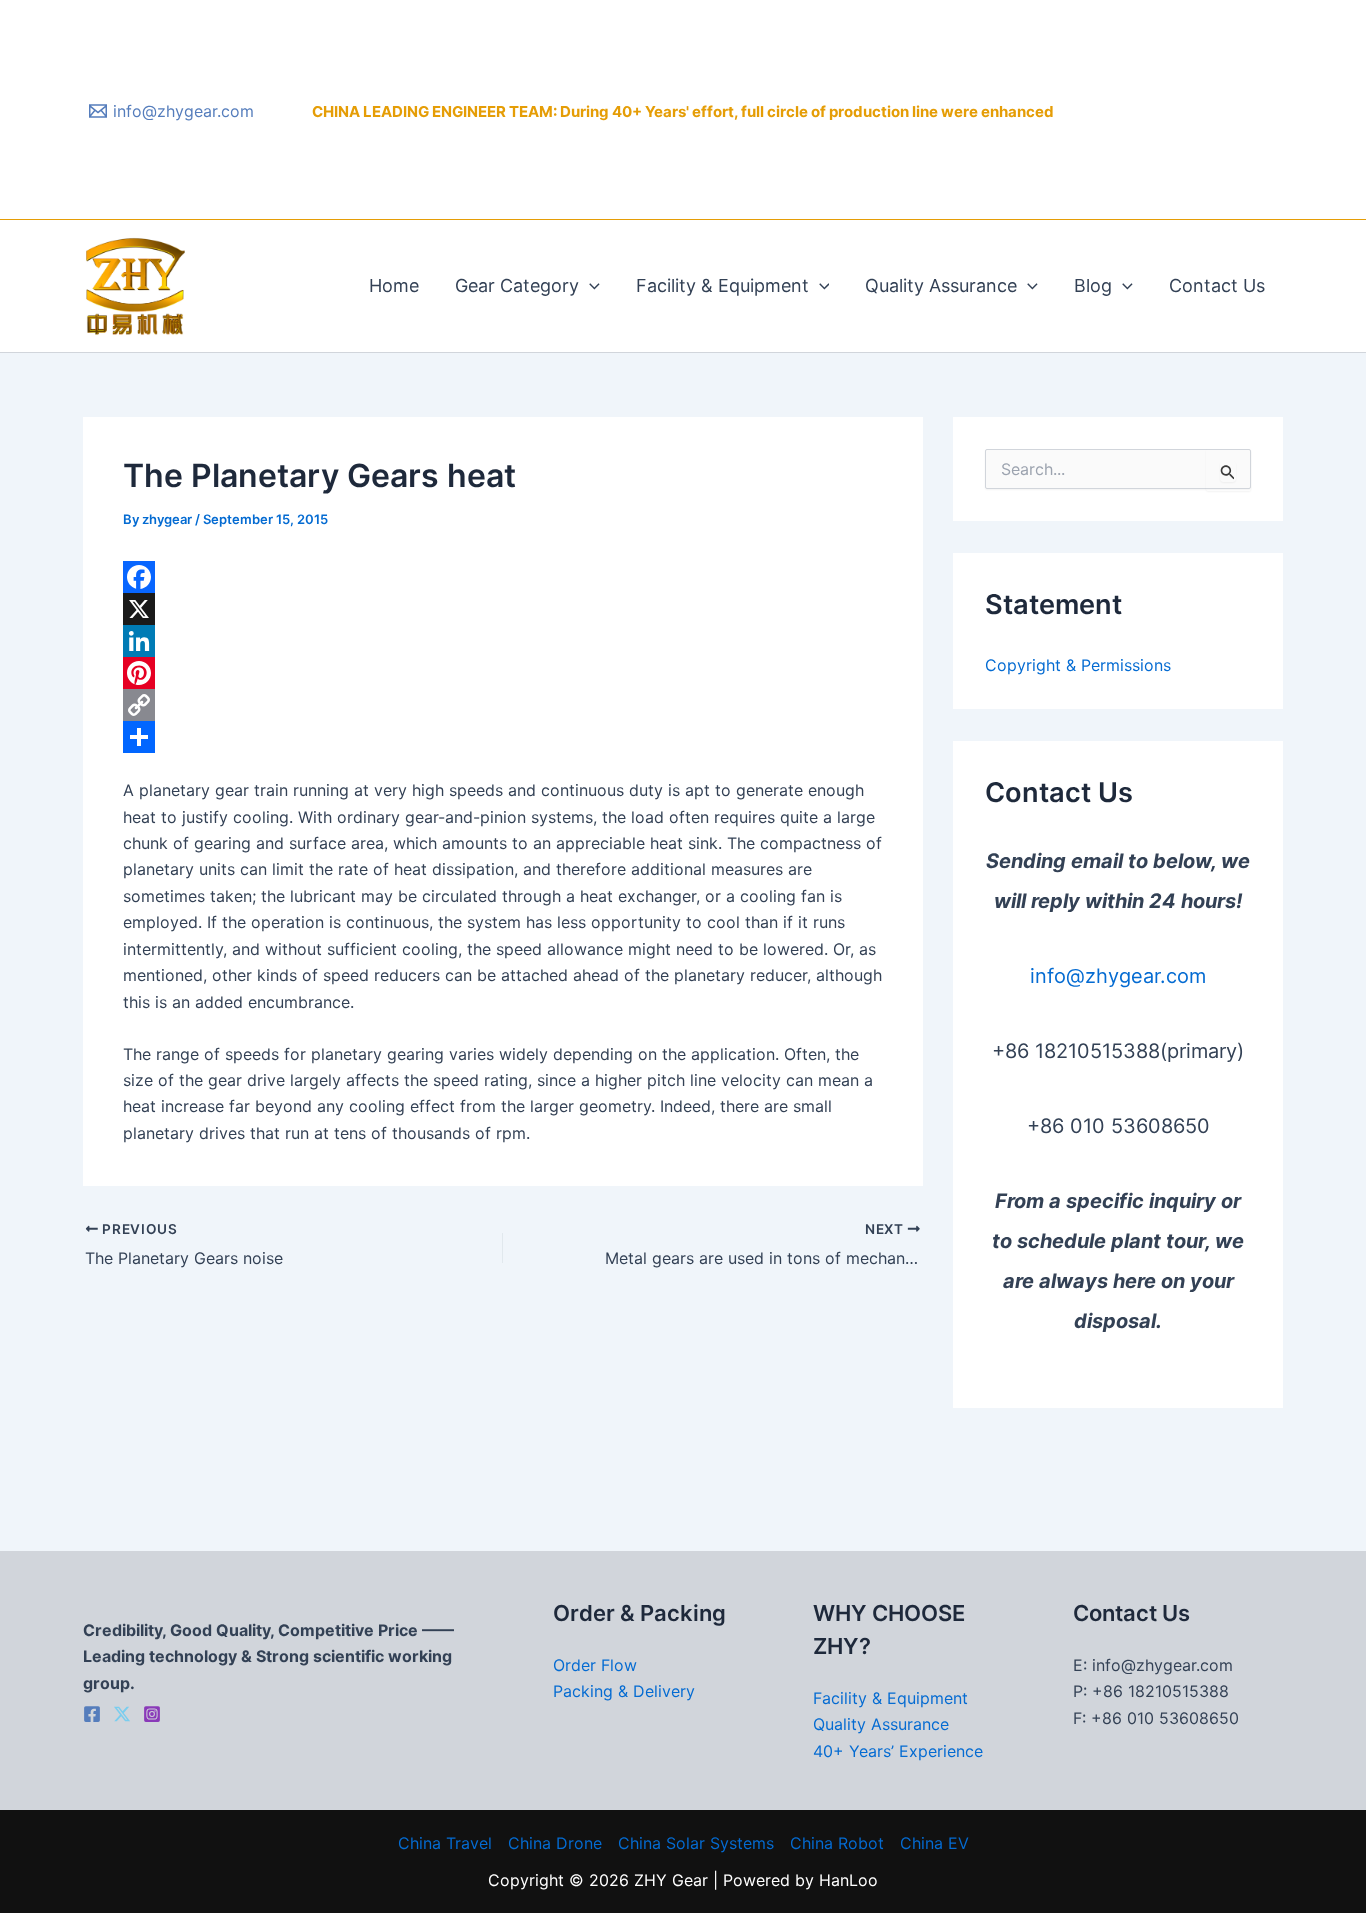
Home (394, 285)
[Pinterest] (503, 673)
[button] (589, 286)
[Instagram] (152, 1714)
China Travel (445, 1843)
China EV (934, 1843)
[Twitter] (122, 1714)
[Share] (503, 737)
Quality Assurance (941, 285)
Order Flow (595, 1665)
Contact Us (1217, 285)
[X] (503, 609)
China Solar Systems (696, 1843)
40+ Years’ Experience (898, 1751)
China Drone (555, 1843)
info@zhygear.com (1118, 976)
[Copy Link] (503, 705)
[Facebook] (503, 577)
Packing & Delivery (624, 1691)
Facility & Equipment (722, 285)
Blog (1093, 285)
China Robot (837, 1843)
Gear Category (517, 285)
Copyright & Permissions (1078, 665)
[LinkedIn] (503, 641)
